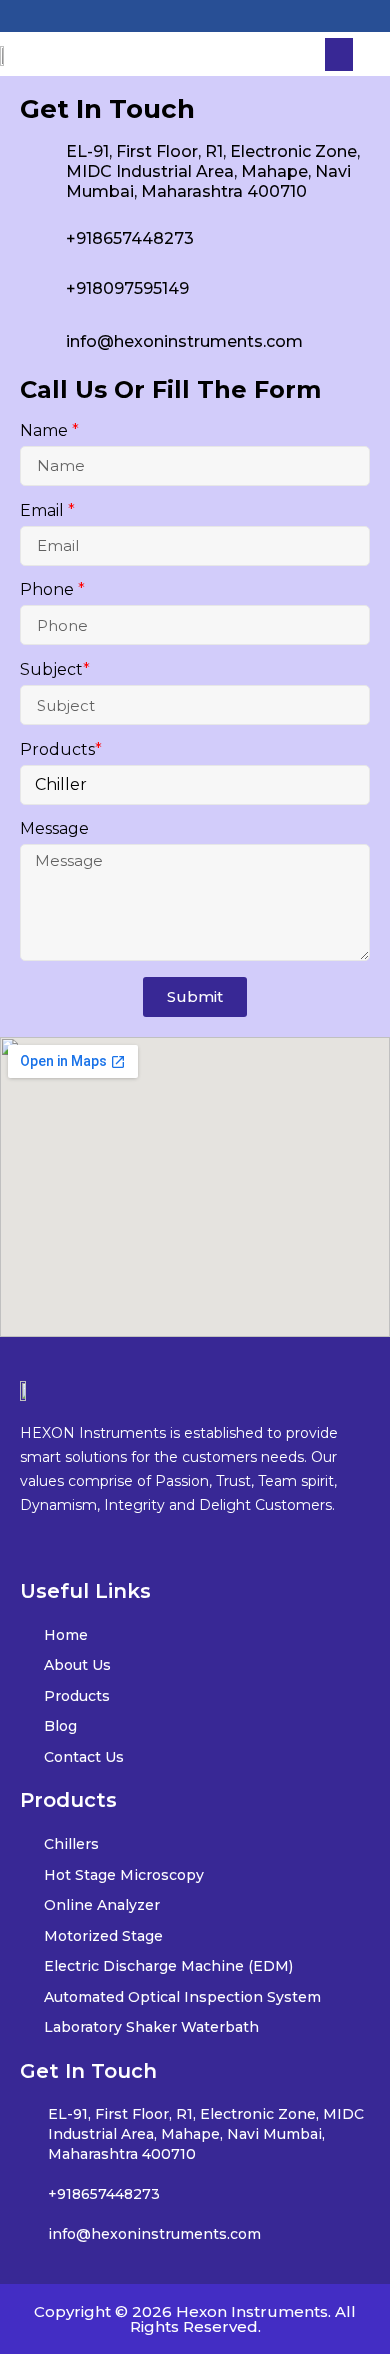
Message (54, 829)
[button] (339, 54)
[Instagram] (195, 16)
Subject (55, 670)
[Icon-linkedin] (242, 16)
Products (61, 750)
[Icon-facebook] (148, 16)
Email (47, 511)
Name (49, 431)
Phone (52, 590)
